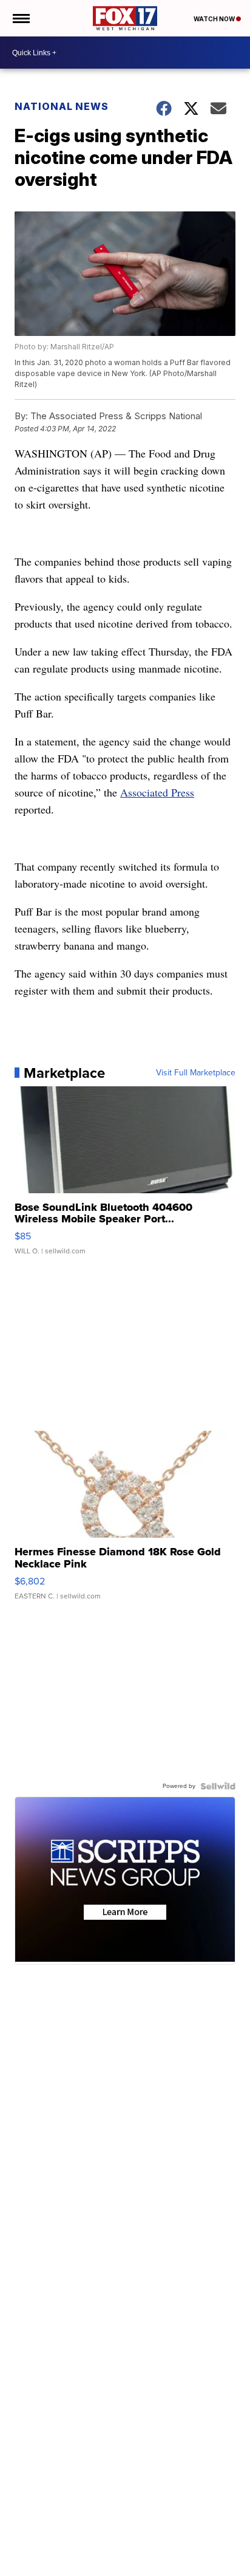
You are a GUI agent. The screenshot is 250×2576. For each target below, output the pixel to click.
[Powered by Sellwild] (218, 1786)
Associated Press (157, 792)
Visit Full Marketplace (196, 1073)
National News (62, 106)
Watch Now (215, 19)
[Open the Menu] (20, 18)
